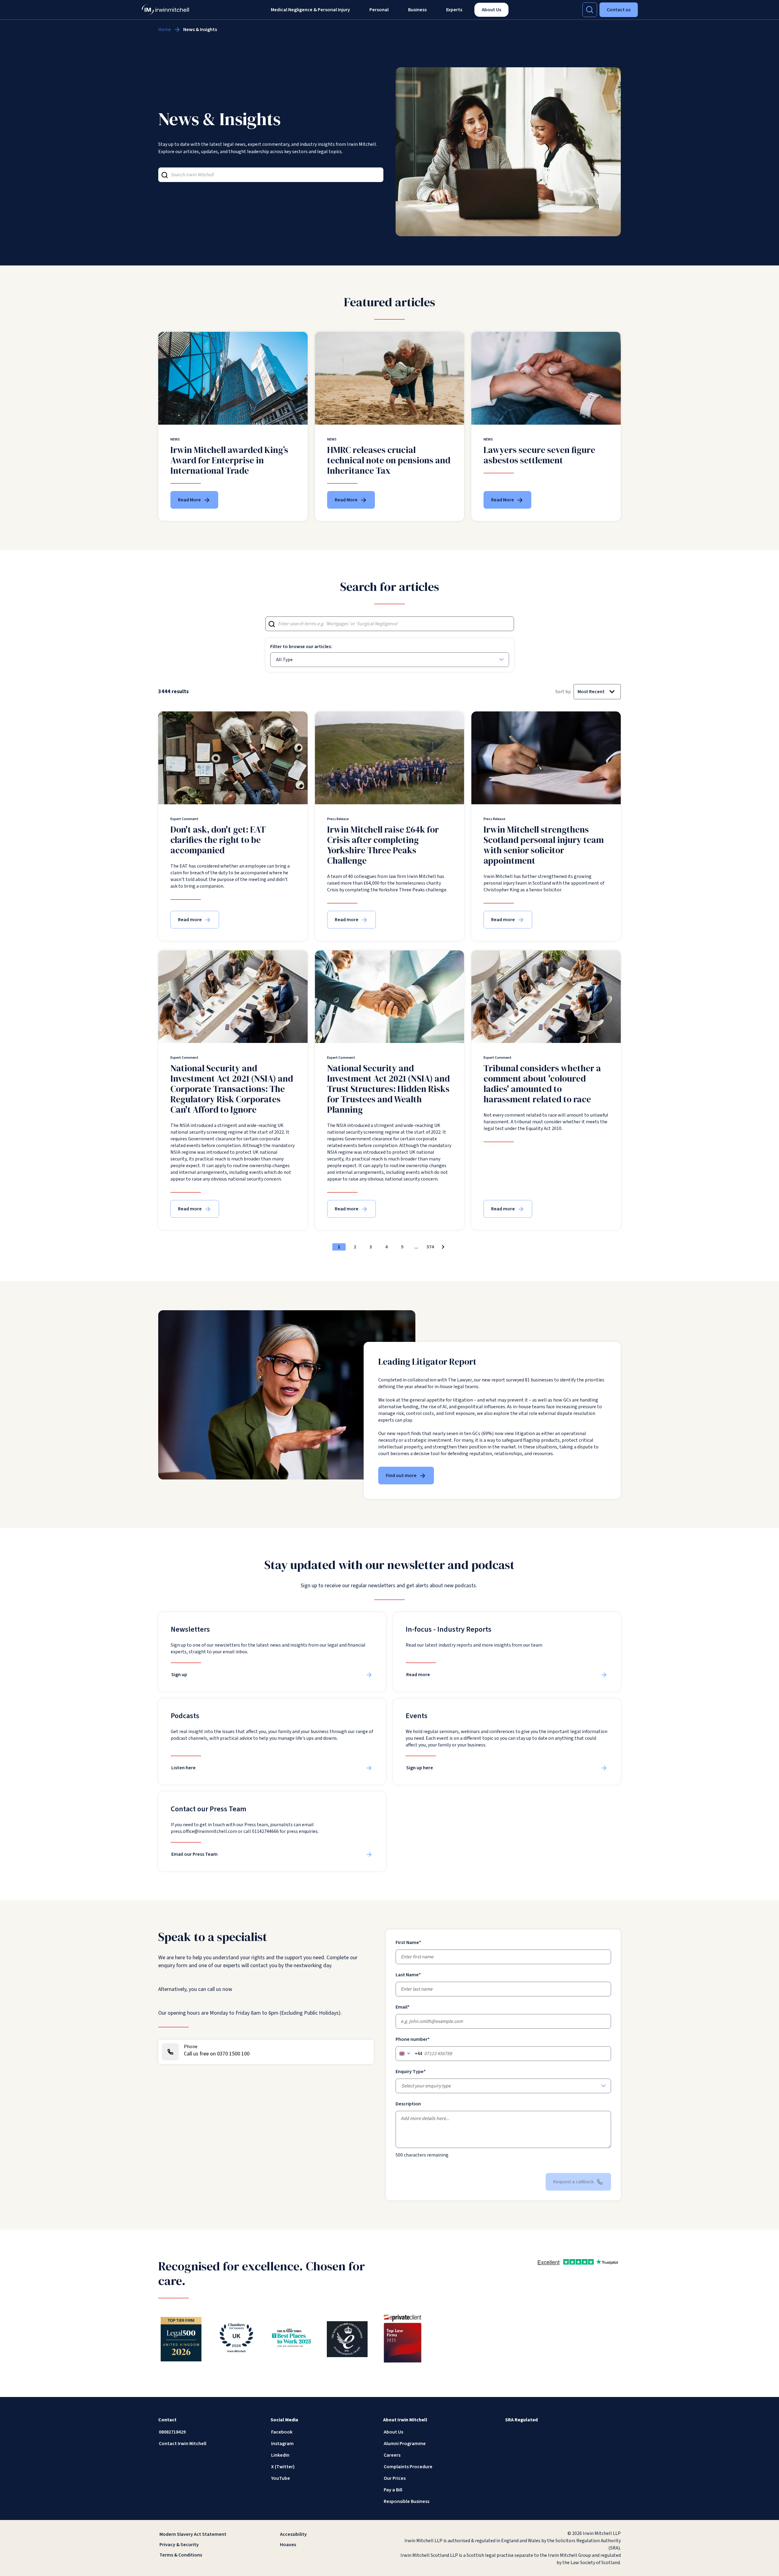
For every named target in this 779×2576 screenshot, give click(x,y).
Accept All (477, 1330)
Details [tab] (390, 1261)
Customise (386, 1330)
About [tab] (481, 1261)
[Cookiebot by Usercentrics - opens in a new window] (493, 1241)
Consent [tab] (298, 1262)
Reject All (302, 1330)
